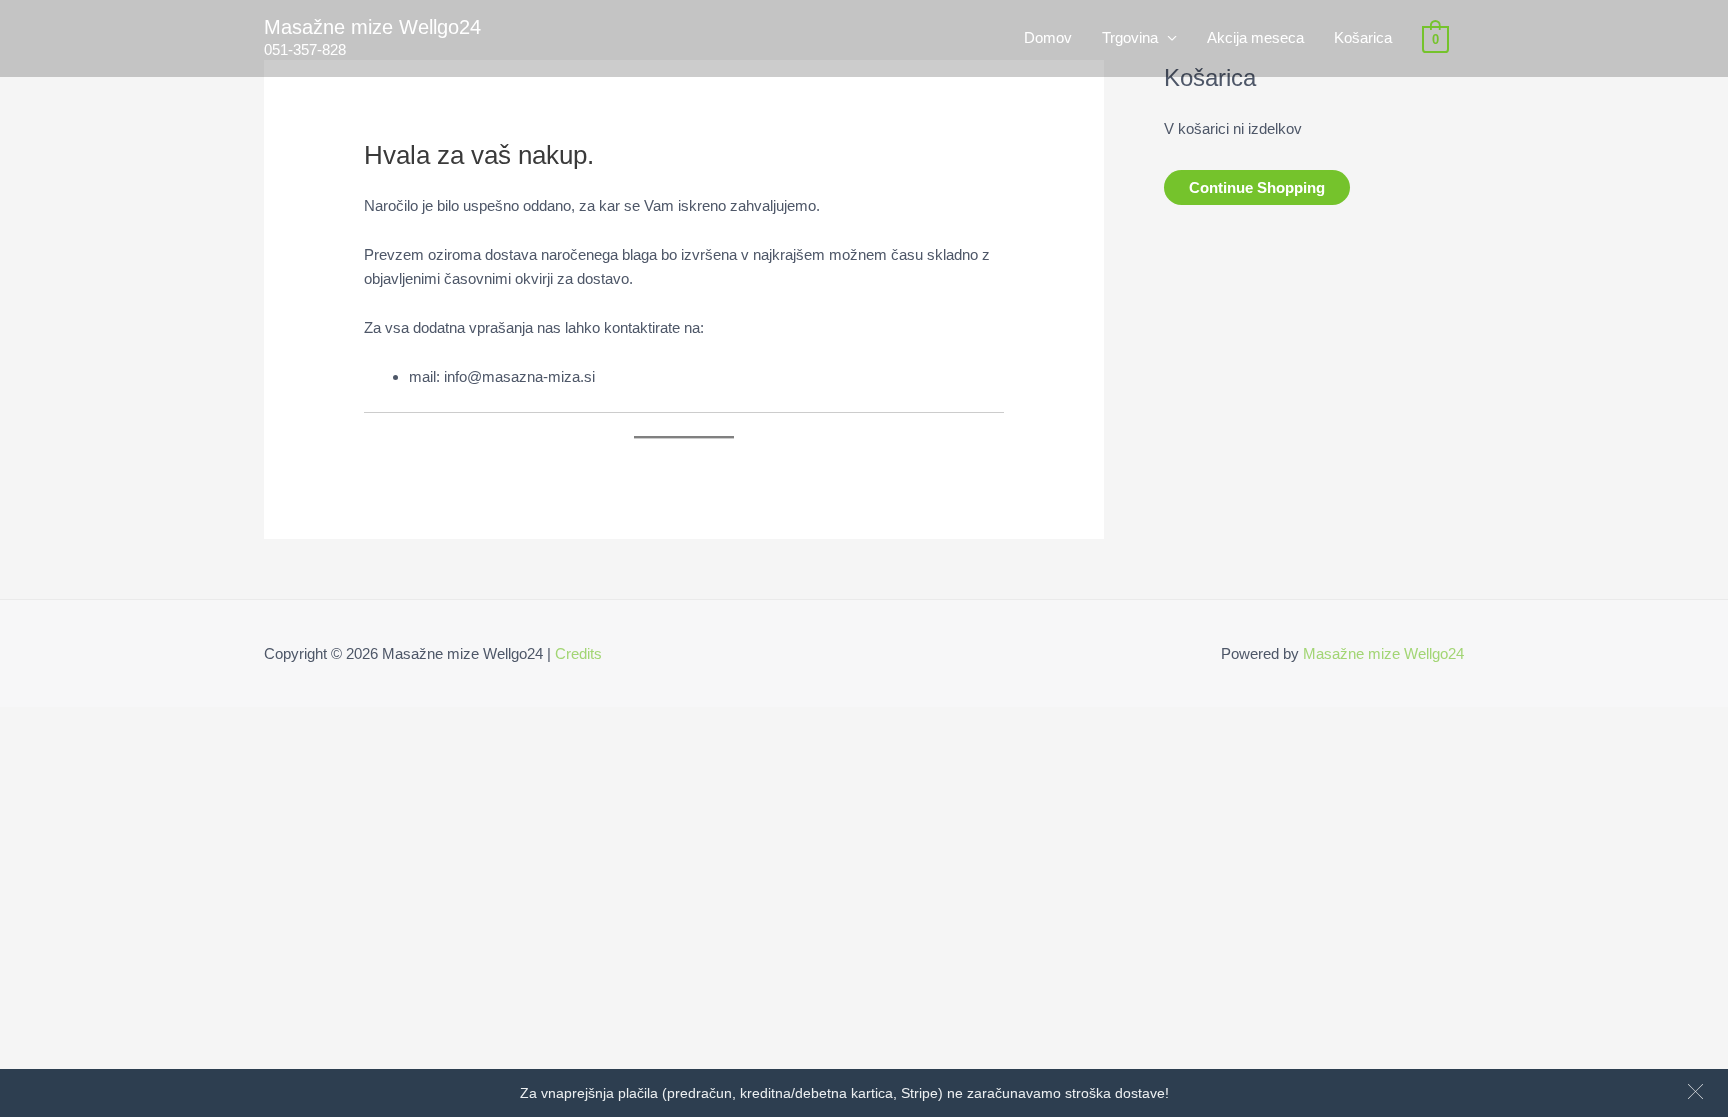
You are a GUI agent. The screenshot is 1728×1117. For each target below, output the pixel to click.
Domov (1048, 37)
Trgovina (1130, 37)
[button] (1695, 1091)
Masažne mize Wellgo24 (372, 27)
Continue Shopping (1257, 187)
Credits (578, 653)
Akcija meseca (1255, 37)
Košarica (1363, 37)
